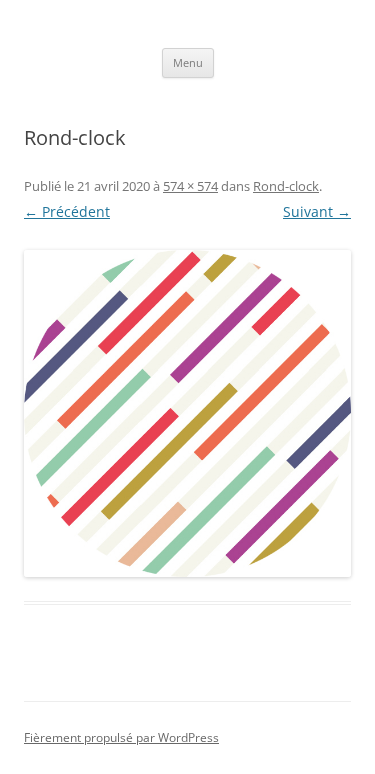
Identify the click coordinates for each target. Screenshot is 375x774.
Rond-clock (286, 186)
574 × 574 (190, 186)
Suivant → (317, 211)
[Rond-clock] (187, 413)
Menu (188, 62)
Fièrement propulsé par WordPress (121, 737)
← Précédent (67, 211)
